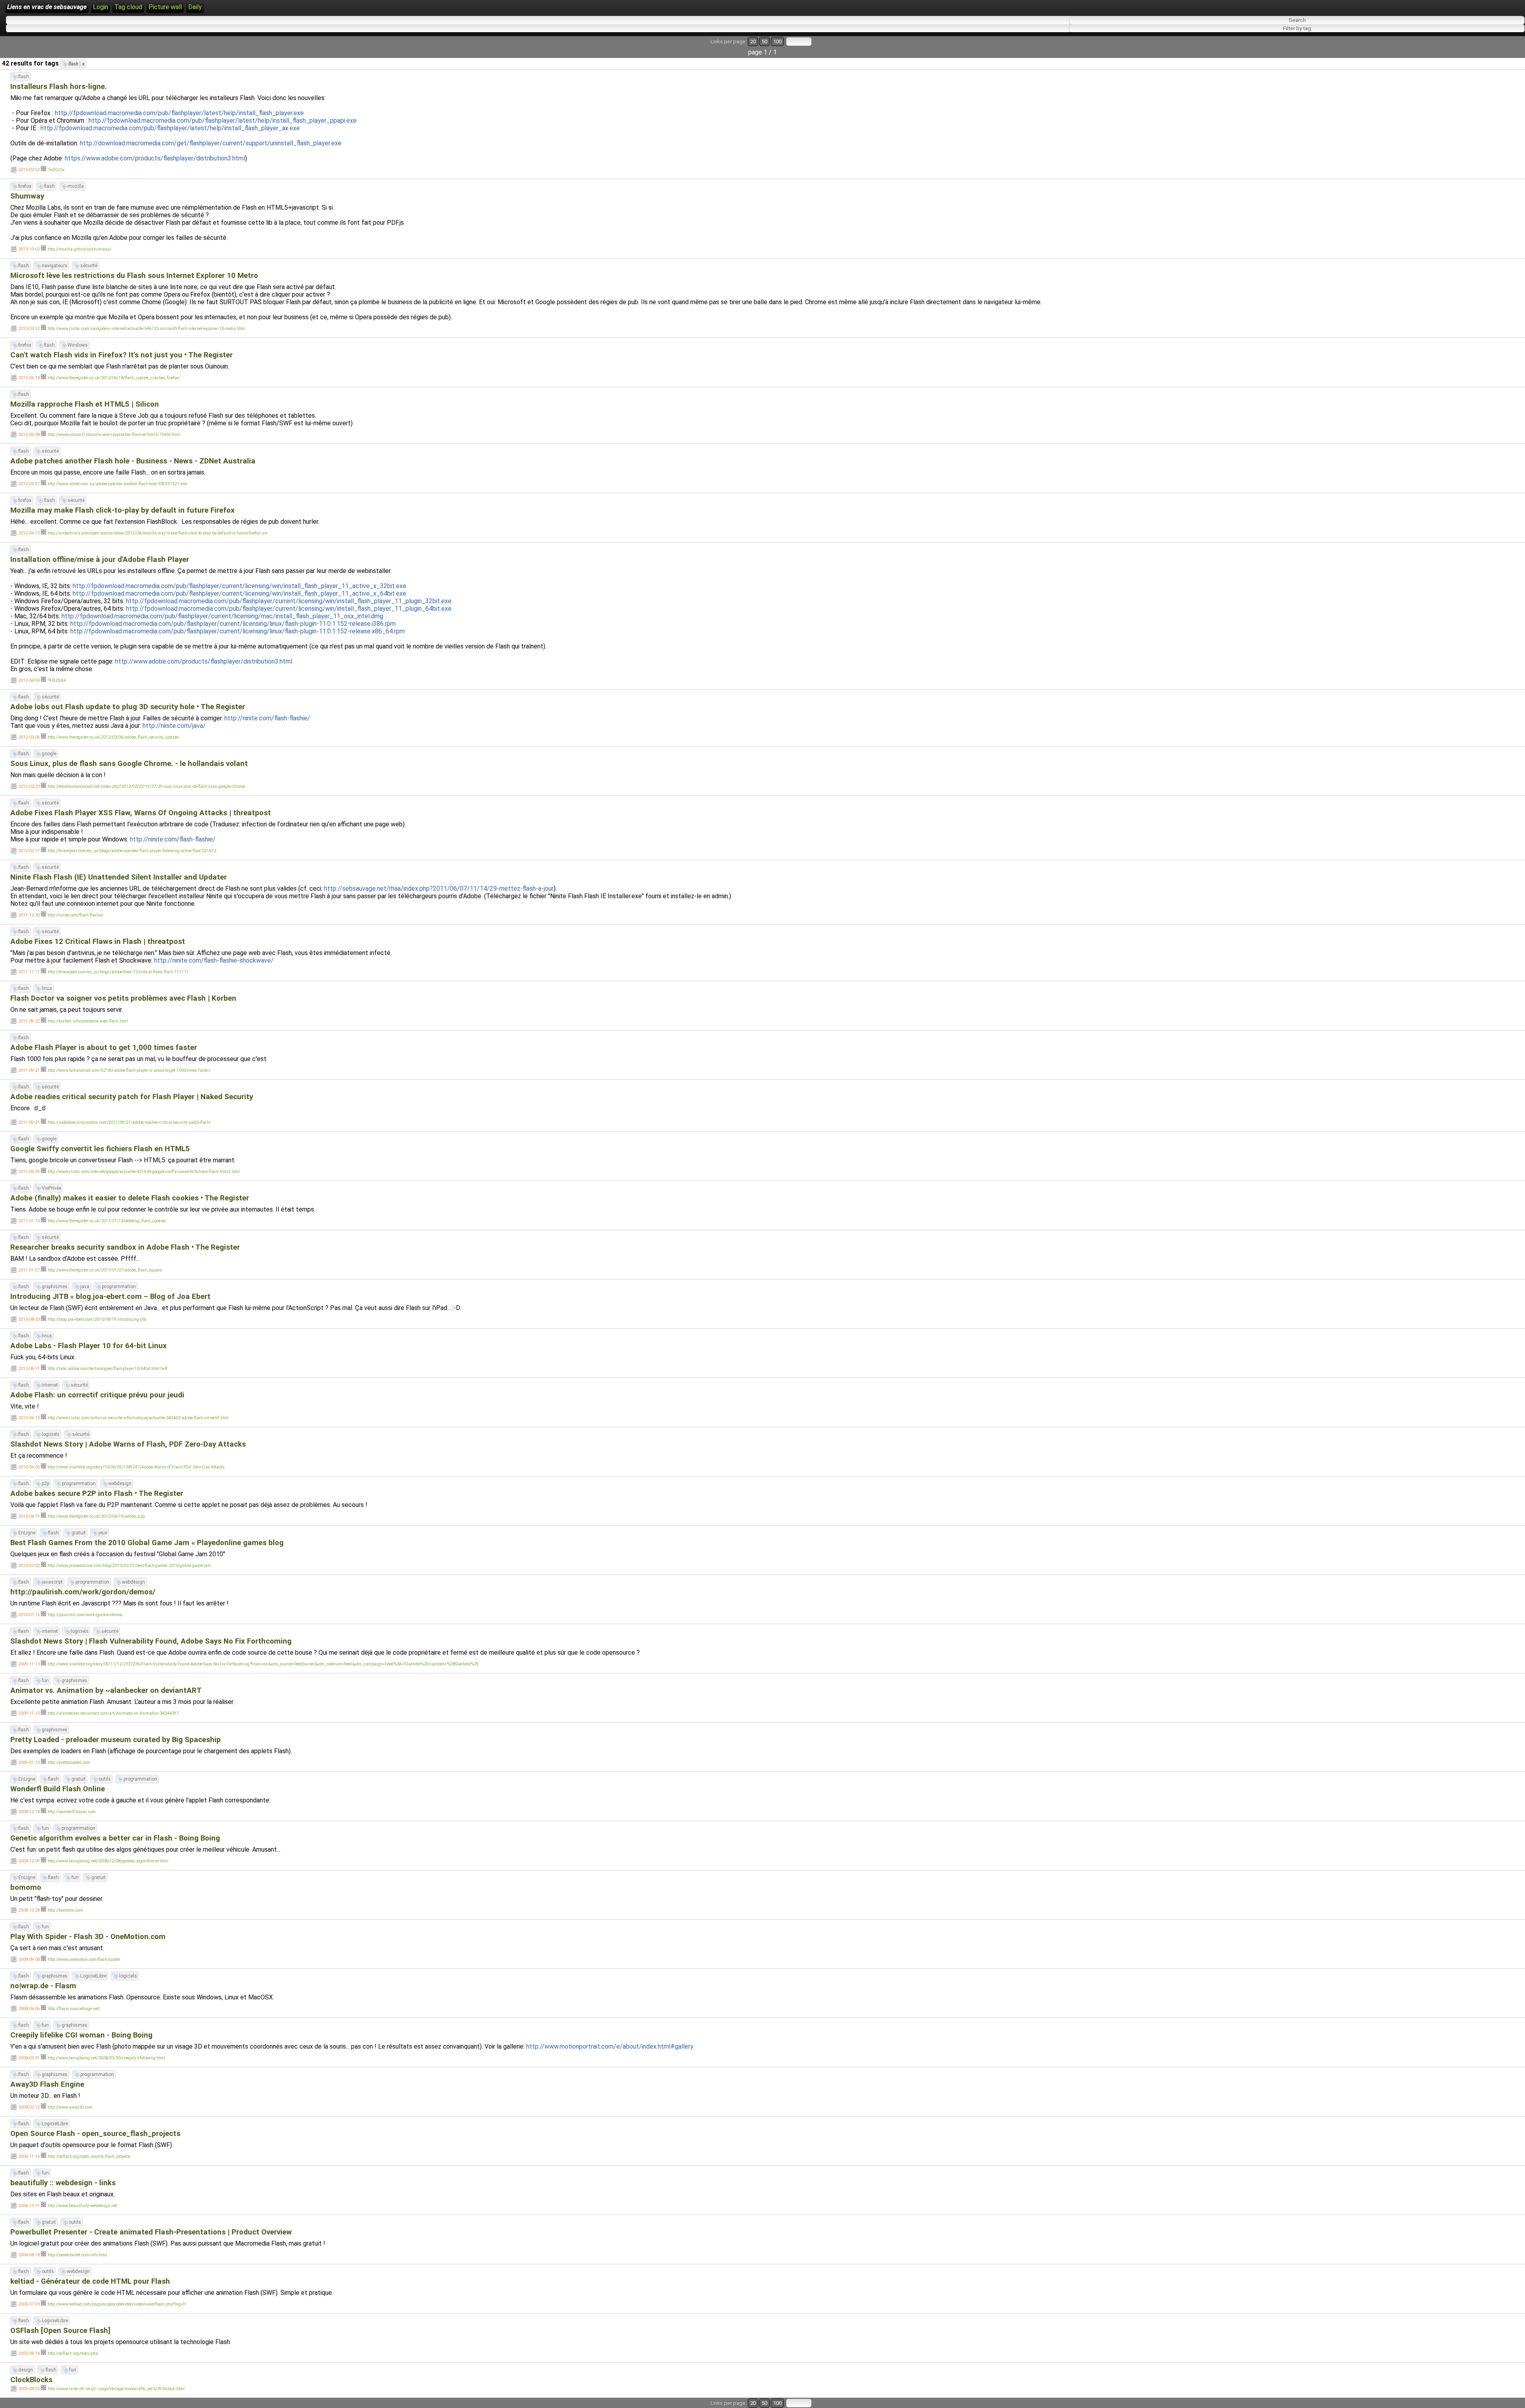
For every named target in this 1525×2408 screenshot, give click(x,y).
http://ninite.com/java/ (174, 726)
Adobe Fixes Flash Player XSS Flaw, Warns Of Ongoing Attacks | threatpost (141, 813)
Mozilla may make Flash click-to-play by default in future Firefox (123, 510)
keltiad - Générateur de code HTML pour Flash (90, 2281)
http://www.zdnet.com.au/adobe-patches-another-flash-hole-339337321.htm (118, 484)
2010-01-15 (29, 1615)
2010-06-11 (29, 1369)
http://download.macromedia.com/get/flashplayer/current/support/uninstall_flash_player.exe (211, 143)
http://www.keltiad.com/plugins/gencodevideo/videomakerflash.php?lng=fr (117, 2304)
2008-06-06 (29, 2009)
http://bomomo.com (65, 1910)
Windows (78, 345)
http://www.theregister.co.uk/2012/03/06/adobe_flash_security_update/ (114, 737)
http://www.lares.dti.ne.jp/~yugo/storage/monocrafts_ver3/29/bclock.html (116, 2389)
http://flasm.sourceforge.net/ (74, 2009)
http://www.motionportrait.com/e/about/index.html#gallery (610, 2046)
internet (50, 1385)
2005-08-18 (29, 2353)
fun (45, 1681)
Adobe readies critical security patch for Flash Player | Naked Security (132, 1097)
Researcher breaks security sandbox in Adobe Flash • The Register (125, 1247)
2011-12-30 (29, 915)
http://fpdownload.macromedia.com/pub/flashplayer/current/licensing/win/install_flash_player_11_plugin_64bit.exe (289, 609)
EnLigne (27, 1533)
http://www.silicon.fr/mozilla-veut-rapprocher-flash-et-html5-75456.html (114, 435)
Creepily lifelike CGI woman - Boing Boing (81, 2035)
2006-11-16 (29, 2156)
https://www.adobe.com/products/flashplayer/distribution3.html (155, 158)
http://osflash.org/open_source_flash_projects (89, 2156)
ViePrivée (51, 1188)
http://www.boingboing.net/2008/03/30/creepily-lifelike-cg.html (106, 2058)
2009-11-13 (29, 1664)
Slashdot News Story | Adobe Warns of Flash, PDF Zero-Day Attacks (128, 1444)
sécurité (89, 266)
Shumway (27, 196)
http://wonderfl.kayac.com (72, 1812)
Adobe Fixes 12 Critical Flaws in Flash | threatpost (98, 942)
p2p (45, 1484)
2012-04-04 (29, 680)
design (26, 2370)
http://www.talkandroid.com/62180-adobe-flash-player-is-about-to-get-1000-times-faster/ (129, 1070)
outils (105, 1779)
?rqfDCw (56, 170)
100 (777, 41)
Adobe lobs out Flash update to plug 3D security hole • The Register (128, 707)
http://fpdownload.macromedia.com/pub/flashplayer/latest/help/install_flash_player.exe (179, 113)
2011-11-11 (29, 972)
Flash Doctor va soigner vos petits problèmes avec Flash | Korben (123, 998)
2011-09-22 (29, 1021)
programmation (119, 1287)
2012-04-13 (29, 533)
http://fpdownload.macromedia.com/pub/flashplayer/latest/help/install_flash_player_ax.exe (170, 128)
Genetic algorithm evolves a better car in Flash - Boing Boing (115, 1838)
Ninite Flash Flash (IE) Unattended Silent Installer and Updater (119, 877)
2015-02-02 (29, 170)
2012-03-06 (29, 737)
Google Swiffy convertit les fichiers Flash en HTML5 (100, 1149)
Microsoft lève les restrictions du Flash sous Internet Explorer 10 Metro (134, 276)
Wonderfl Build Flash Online (58, 1789)
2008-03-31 (29, 2058)
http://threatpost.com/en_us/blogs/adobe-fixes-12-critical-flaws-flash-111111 (118, 972)
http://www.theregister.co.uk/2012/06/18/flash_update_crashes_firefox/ (114, 378)
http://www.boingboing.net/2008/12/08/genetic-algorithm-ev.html (108, 1861)
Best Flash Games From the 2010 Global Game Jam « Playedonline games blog (147, 1543)
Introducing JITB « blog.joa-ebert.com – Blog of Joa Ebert (110, 1297)
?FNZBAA (57, 680)
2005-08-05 (29, 2389)
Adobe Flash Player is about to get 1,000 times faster (104, 1048)
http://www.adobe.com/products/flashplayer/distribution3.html (204, 661)
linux (47, 988)
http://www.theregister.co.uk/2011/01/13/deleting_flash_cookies (107, 1221)
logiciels (51, 1434)
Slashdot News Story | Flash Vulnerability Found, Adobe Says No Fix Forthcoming (151, 1641)
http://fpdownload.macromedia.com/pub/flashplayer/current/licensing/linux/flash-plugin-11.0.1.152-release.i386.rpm (233, 624)
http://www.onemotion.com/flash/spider (84, 1959)
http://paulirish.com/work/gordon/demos (85, 1615)
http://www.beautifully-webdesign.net (82, 2206)
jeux (103, 1533)
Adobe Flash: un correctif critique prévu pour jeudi (97, 1395)
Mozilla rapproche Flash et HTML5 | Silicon (85, 404)
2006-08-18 (29, 2255)
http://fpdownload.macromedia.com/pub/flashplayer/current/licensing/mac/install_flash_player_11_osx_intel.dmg (222, 616)
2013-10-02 (29, 249)
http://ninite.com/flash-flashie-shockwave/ (214, 960)
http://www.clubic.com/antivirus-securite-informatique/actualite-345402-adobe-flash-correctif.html (138, 1418)
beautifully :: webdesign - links (63, 2183)
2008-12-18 (29, 1812)
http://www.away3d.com (70, 2107)
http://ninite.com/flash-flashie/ (267, 718)
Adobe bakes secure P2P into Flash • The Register (97, 1493)
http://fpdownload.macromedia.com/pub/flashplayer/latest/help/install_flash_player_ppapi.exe (223, 121)
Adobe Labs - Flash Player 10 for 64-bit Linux (89, 1346)
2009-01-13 (29, 1763)
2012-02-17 (29, 851)
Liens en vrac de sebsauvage (47, 7)
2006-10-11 (29, 2206)
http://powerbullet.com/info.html (77, 2255)
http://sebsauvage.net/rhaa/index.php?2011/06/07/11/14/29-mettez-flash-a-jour (439, 889)
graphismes (55, 1287)
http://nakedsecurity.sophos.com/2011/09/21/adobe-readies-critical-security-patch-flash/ (129, 1122)
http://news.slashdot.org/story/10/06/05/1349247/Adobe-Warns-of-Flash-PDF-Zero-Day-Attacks (136, 1467)
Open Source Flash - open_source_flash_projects (95, 2134)
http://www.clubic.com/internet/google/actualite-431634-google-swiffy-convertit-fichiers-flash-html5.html (144, 1172)
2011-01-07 (29, 1270)
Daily (195, 7)
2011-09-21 (29, 1070)
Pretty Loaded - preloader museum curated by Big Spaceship (116, 1740)
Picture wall (165, 7)
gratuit (79, 1533)
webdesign (120, 1484)
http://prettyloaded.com (69, 1763)
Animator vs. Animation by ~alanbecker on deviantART (106, 1690)
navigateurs (55, 266)
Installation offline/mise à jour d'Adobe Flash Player (100, 560)
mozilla (76, 186)
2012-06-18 (29, 378)
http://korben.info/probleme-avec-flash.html (88, 1021)
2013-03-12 (29, 329)
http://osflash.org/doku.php (73, 2353)
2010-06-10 (29, 1418)
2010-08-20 (29, 1319)
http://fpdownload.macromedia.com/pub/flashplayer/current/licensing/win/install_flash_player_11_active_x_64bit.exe (239, 593)
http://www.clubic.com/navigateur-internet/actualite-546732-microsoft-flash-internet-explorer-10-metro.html (146, 329)
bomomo (26, 1887)
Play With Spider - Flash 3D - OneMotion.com (88, 1937)
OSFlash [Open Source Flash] (60, 2331)
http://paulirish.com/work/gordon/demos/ (83, 1592)
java (85, 1287)
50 (764, 41)
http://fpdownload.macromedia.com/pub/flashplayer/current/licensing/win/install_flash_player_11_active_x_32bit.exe (239, 586)
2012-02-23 (29, 786)
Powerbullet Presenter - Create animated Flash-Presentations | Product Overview (151, 2232)
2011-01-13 (29, 1221)
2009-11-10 (29, 1713)
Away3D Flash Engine (47, 2084)
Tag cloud (128, 7)
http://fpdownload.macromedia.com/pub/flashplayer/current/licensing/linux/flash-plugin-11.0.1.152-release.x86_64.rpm (237, 631)
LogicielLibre (93, 1976)
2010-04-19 (29, 1516)
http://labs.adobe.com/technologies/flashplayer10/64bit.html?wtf (108, 1369)
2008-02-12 (29, 2107)
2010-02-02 (29, 1566)
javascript (52, 1582)
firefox (25, 186)
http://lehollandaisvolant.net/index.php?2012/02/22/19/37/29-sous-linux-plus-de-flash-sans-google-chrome (146, 786)
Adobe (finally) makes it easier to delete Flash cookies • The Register (130, 1198)
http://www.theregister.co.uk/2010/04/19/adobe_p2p (96, 1516)
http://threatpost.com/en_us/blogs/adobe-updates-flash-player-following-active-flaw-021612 (132, 851)
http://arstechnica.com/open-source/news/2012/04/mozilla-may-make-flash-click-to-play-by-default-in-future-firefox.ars (158, 533)
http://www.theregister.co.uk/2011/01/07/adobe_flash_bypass (105, 1270)
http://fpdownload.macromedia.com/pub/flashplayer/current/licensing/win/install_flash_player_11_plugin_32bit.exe (289, 601)
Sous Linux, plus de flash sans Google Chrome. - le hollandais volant (129, 764)
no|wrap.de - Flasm (43, 1986)
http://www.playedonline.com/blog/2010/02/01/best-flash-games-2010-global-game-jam (129, 1566)
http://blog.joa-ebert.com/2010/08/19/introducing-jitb (97, 1319)
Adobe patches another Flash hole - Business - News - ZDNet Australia (133, 461)
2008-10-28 (29, 1910)
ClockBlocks (31, 2380)
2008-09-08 (29, 1959)
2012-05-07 (29, 484)
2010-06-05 (29, 1467)
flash (76, 64)
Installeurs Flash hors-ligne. (59, 87)
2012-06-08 (29, 435)
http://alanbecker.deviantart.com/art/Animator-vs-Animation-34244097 (113, 1713)
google (49, 754)
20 (753, 41)
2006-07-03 (29, 2304)
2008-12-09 (29, 1861)
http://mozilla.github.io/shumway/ (79, 249)
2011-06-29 (29, 1172)
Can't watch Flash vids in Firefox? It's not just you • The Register (122, 355)
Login (100, 7)
